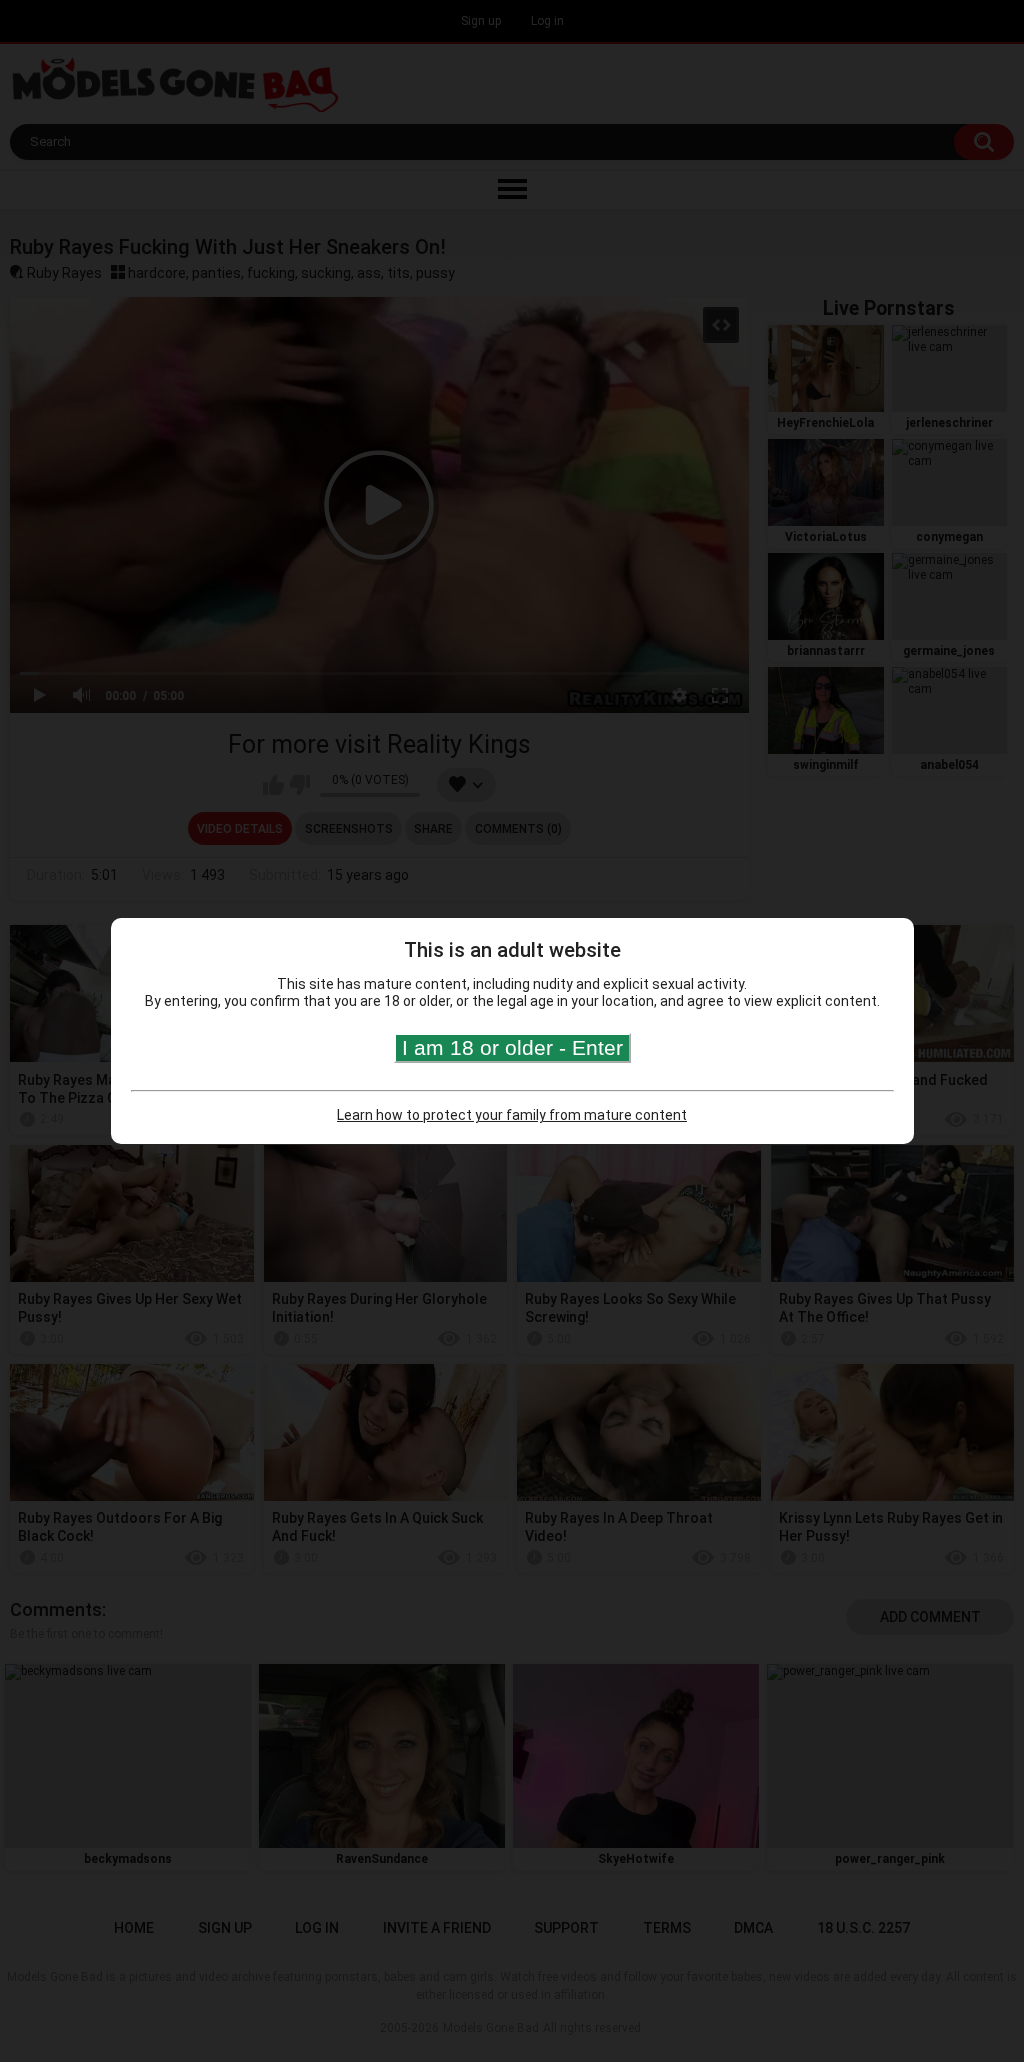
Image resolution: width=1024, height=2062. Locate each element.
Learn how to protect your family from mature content (512, 1115)
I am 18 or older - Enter (512, 1047)
